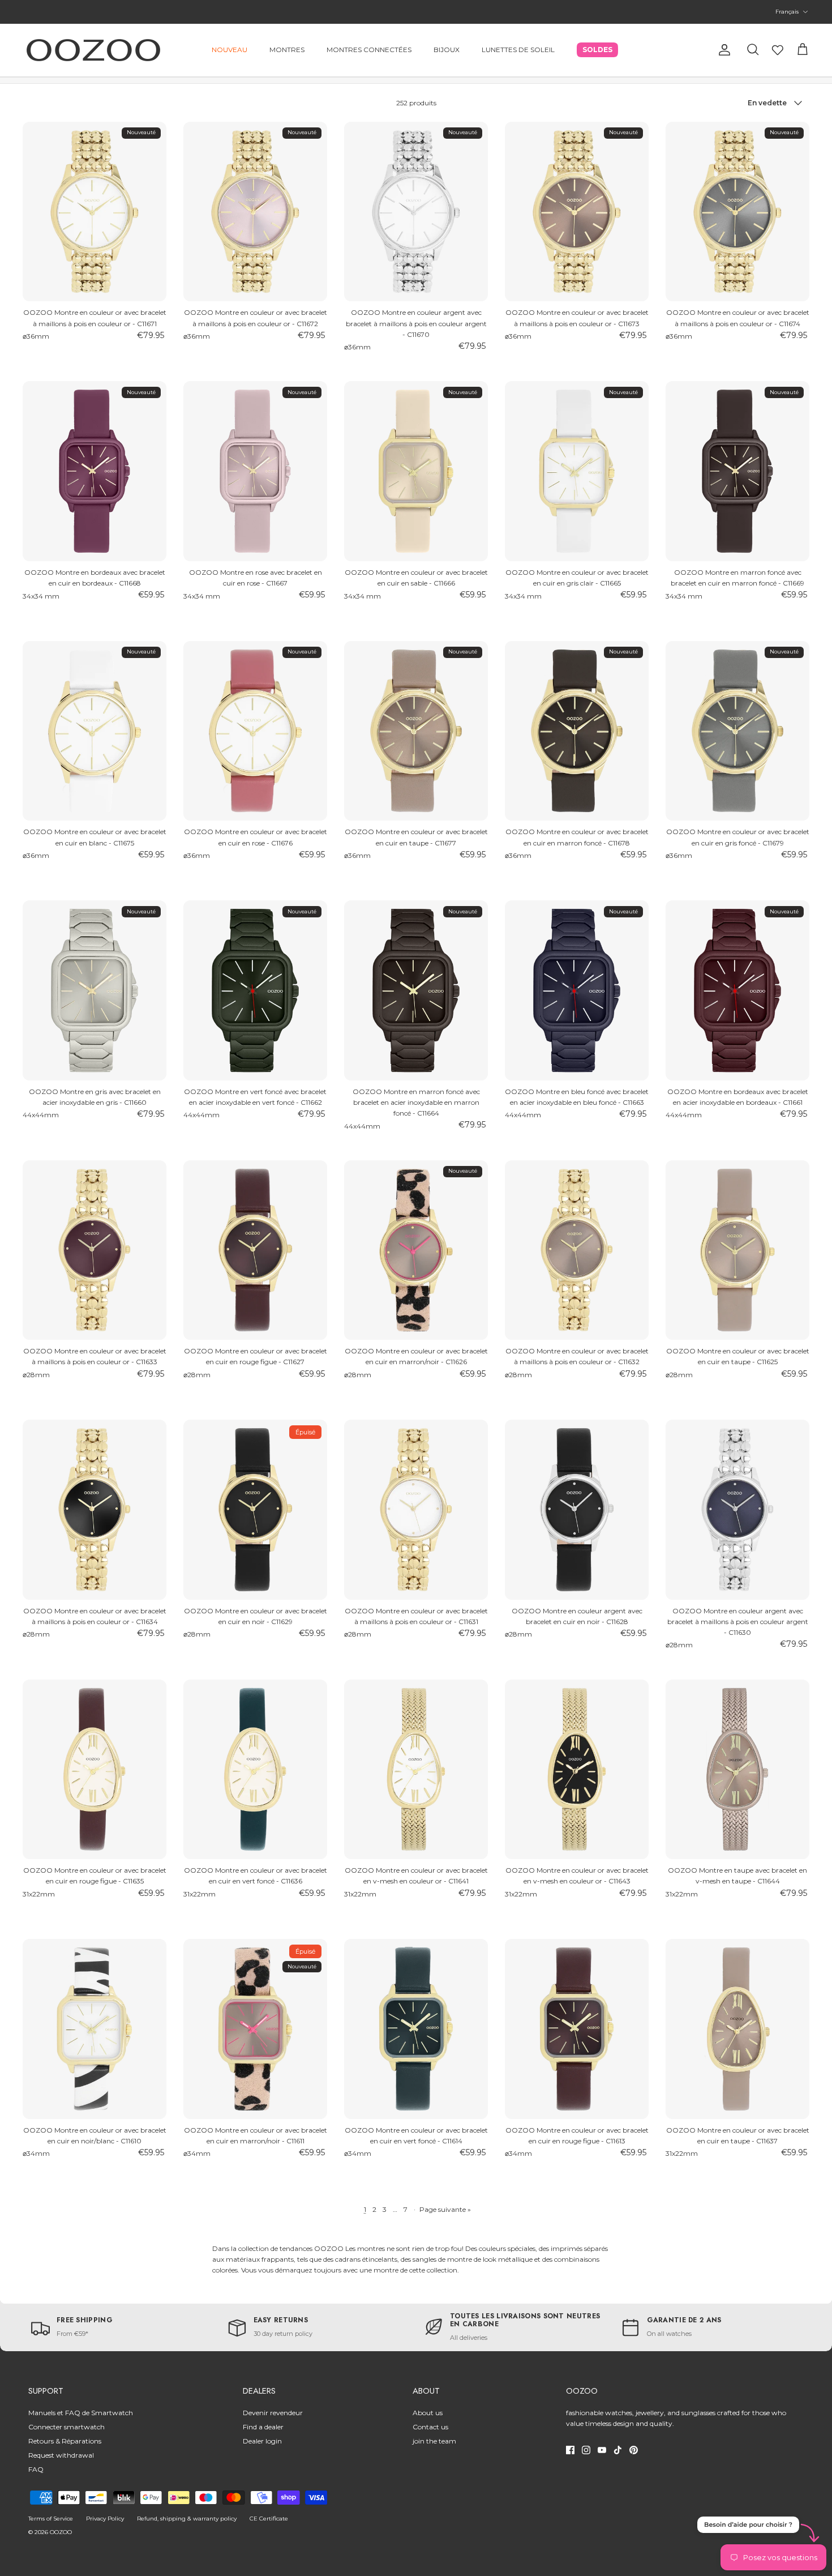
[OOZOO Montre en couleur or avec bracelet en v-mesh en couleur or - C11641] (416, 1770)
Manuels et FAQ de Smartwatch (81, 2413)
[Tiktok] (618, 2450)
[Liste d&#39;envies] (778, 50)
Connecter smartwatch (67, 2427)
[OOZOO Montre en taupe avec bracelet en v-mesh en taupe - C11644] (737, 1770)
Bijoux (447, 50)
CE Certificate (269, 2519)
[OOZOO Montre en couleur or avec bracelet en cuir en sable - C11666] (416, 471)
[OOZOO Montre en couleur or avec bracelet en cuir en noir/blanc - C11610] (95, 2029)
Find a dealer (263, 2427)
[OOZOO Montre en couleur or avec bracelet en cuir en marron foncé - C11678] (577, 731)
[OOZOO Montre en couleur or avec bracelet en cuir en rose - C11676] (255, 731)
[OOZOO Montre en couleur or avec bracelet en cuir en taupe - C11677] (416, 731)
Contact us (430, 2427)
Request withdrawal (61, 2455)
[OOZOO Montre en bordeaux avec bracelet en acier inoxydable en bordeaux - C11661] (737, 990)
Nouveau (230, 50)
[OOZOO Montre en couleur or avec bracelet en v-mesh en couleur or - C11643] (577, 1770)
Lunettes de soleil (518, 50)
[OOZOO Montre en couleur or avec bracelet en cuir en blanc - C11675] (95, 731)
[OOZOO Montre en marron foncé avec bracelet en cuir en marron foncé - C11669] (737, 471)
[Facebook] (570, 2450)
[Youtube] (602, 2450)
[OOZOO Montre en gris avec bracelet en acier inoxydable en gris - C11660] (95, 990)
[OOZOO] (93, 50)
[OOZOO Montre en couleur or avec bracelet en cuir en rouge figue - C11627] (255, 1250)
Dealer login (262, 2441)
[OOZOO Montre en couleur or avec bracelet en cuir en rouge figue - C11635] (95, 1770)
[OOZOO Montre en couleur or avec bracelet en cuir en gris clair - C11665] (577, 471)
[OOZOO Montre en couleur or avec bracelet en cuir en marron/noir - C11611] (255, 2029)
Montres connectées (369, 50)
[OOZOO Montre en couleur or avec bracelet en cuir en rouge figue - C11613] (577, 2029)
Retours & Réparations (65, 2441)
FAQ (36, 2469)
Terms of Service (51, 2519)
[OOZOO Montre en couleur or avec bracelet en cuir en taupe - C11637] (737, 2029)
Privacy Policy (105, 2519)
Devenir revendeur (273, 2413)
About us (428, 2413)
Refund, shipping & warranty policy (187, 2519)
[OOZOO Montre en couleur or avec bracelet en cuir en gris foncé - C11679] (737, 731)
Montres (287, 50)
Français (787, 12)
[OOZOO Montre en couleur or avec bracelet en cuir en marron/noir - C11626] (416, 1250)
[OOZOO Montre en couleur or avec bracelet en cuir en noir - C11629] (255, 1510)
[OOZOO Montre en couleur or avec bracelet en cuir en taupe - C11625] (737, 1250)
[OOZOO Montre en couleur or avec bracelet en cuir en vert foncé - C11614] (416, 2029)
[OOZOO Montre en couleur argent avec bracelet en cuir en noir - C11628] (577, 1510)
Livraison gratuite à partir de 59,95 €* (416, 12)
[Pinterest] (634, 2450)
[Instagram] (586, 2450)
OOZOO (61, 2532)
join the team (434, 2441)
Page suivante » (445, 2209)
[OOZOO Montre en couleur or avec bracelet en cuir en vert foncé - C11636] (255, 1770)
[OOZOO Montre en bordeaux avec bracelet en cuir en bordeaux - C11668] (95, 471)
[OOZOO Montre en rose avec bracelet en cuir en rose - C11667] (255, 471)
